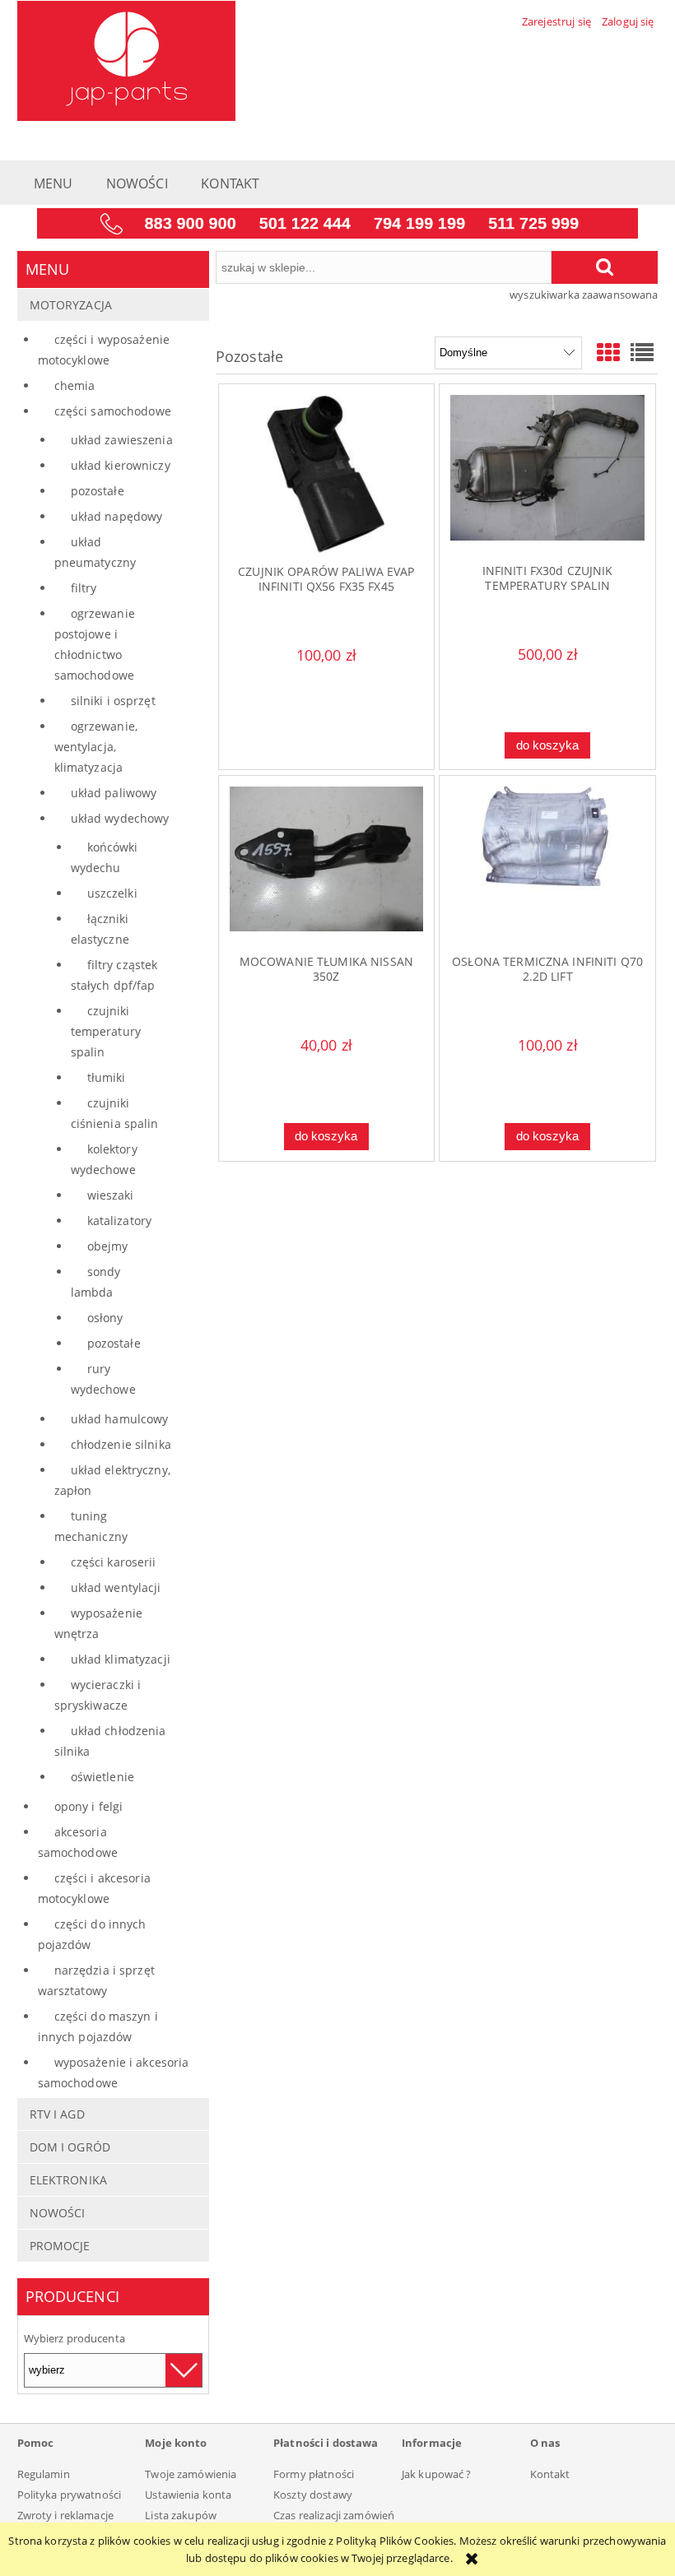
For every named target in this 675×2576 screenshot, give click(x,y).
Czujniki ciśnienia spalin (115, 1113)
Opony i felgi (89, 1806)
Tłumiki (107, 1077)
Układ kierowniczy (121, 465)
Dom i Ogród (70, 2147)
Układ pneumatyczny (95, 552)
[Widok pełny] (642, 352)
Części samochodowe (113, 411)
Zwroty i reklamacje (65, 2515)
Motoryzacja (71, 305)
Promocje (60, 2246)
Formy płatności (314, 2474)
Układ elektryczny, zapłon (112, 1480)
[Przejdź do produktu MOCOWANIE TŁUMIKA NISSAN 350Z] (326, 865)
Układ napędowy (117, 516)
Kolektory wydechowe (104, 1159)
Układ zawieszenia (122, 440)
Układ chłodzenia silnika (110, 1741)
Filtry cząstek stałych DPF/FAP (114, 975)
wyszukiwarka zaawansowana (584, 295)
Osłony (105, 1318)
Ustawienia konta (188, 2495)
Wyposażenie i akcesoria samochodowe (114, 2072)
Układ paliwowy (114, 793)
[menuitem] (54, 186)
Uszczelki (112, 893)
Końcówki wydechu (105, 857)
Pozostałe (98, 491)
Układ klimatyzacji (121, 1659)
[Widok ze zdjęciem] (608, 352)
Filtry (84, 588)
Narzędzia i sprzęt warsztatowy (96, 1980)
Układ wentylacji (116, 1587)
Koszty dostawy (313, 2495)
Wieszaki (111, 1195)
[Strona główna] (126, 58)
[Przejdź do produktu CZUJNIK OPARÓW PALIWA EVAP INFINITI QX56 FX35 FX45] (326, 473)
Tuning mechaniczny (91, 1526)
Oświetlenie (102, 1777)
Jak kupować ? (437, 2474)
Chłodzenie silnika (121, 1444)
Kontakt (550, 2474)
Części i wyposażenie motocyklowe (104, 350)
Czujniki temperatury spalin (106, 1031)
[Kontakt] (337, 222)
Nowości (58, 2213)
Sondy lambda (96, 1282)
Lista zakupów (181, 2515)
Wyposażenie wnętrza (98, 1623)
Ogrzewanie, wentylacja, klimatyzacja (96, 747)
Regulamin (44, 2474)
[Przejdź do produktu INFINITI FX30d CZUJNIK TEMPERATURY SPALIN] (547, 473)
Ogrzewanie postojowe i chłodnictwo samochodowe (95, 644)
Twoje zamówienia (191, 2474)
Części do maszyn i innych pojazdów (98, 2026)
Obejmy (108, 1246)
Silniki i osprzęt (113, 701)
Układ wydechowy (120, 818)
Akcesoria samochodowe (78, 1842)
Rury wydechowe (103, 1379)
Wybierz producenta (74, 2338)
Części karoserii (114, 1562)
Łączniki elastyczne (100, 929)
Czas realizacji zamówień (334, 2515)
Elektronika (68, 2180)
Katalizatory (120, 1221)
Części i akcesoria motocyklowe (94, 1888)
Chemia (75, 385)
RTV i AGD (57, 2114)
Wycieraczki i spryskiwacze (98, 1695)
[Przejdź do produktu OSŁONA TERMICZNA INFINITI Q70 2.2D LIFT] (547, 865)
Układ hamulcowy (120, 1419)
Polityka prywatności (70, 2495)
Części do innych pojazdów (92, 1934)
